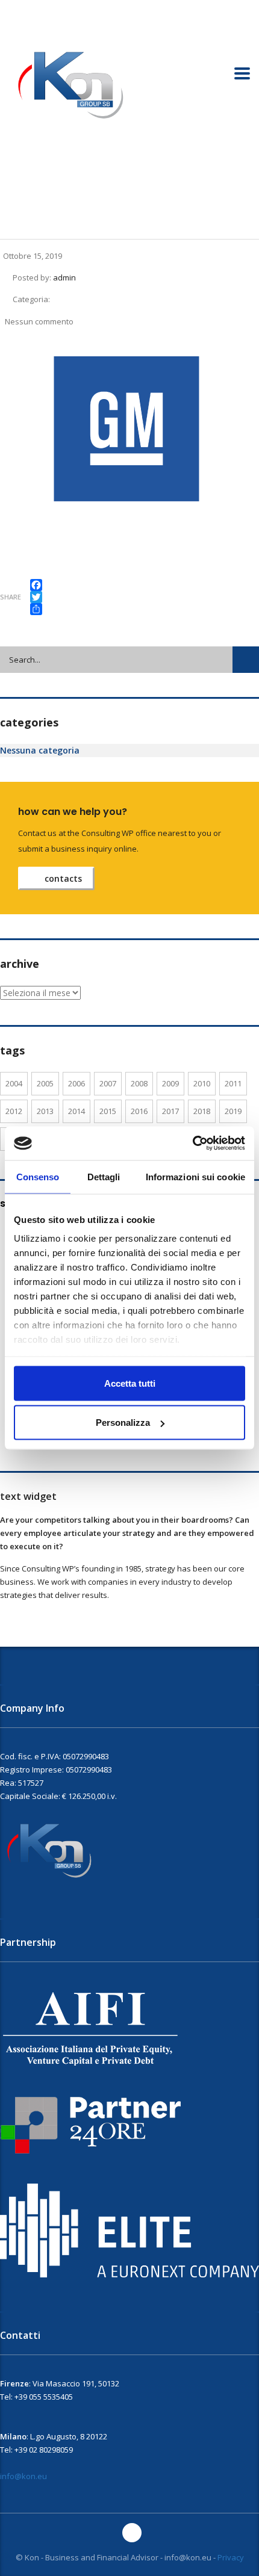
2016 (139, 1111)
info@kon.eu (23, 2476)
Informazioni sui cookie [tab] (195, 1176)
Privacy (231, 2557)
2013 (45, 1111)
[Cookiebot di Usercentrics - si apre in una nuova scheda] (192, 1144)
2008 (139, 1083)
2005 (45, 1083)
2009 (170, 1083)
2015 (108, 1111)
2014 (76, 1111)
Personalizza (123, 1423)
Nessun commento (39, 321)
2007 (108, 1083)
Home (11, 185)
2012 (14, 1111)
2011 (233, 1083)
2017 (170, 1111)
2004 (14, 1083)
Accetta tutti (130, 1383)
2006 (76, 1083)
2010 (202, 1083)
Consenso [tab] (38, 1176)
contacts (63, 878)
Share (11, 597)
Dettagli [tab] (104, 1176)
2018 (202, 1111)
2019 (233, 1111)
